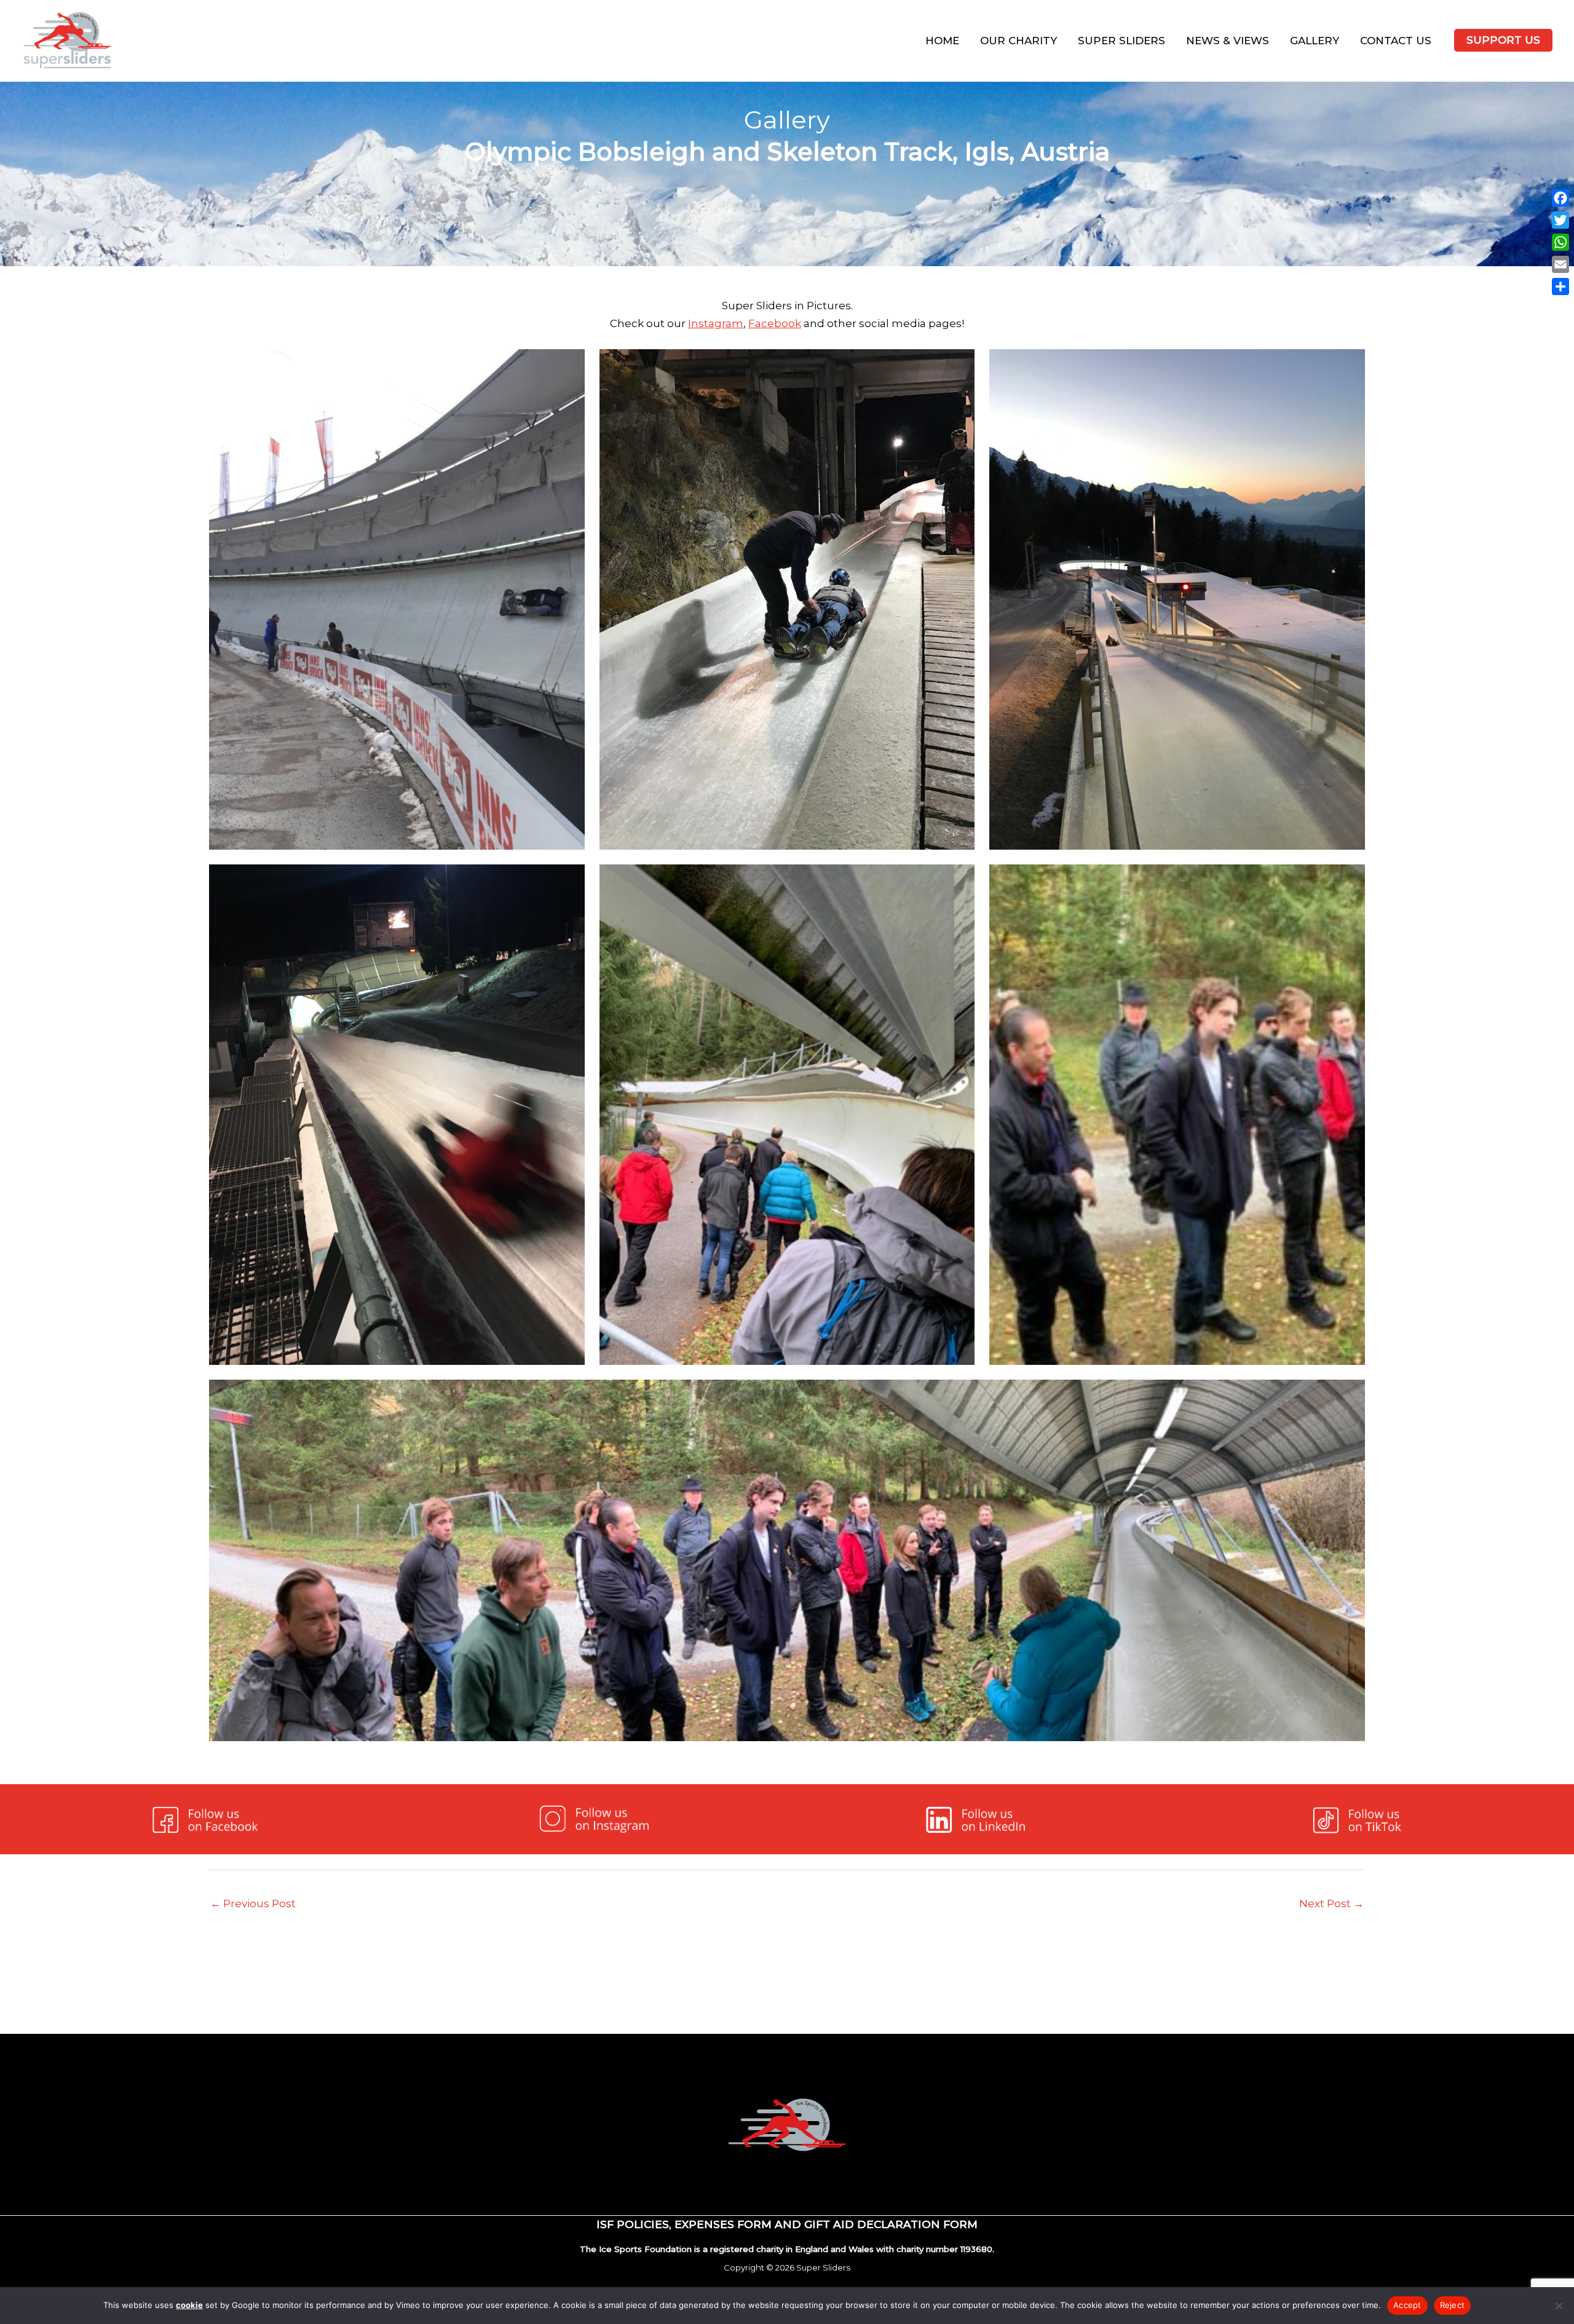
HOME (942, 41)
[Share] (1560, 287)
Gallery (1315, 41)
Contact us (1396, 41)
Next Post (1331, 1903)
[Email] (1560, 264)
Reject (1453, 2305)
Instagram (716, 323)
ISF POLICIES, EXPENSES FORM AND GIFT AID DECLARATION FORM (787, 2224)
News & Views (1228, 41)
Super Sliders (1121, 41)
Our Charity (1018, 41)
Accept (1407, 2305)
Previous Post (253, 1903)
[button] (1503, 40)
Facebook (775, 323)
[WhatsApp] (1560, 242)
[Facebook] (1560, 198)
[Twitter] (1560, 220)
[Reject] (1559, 2306)
